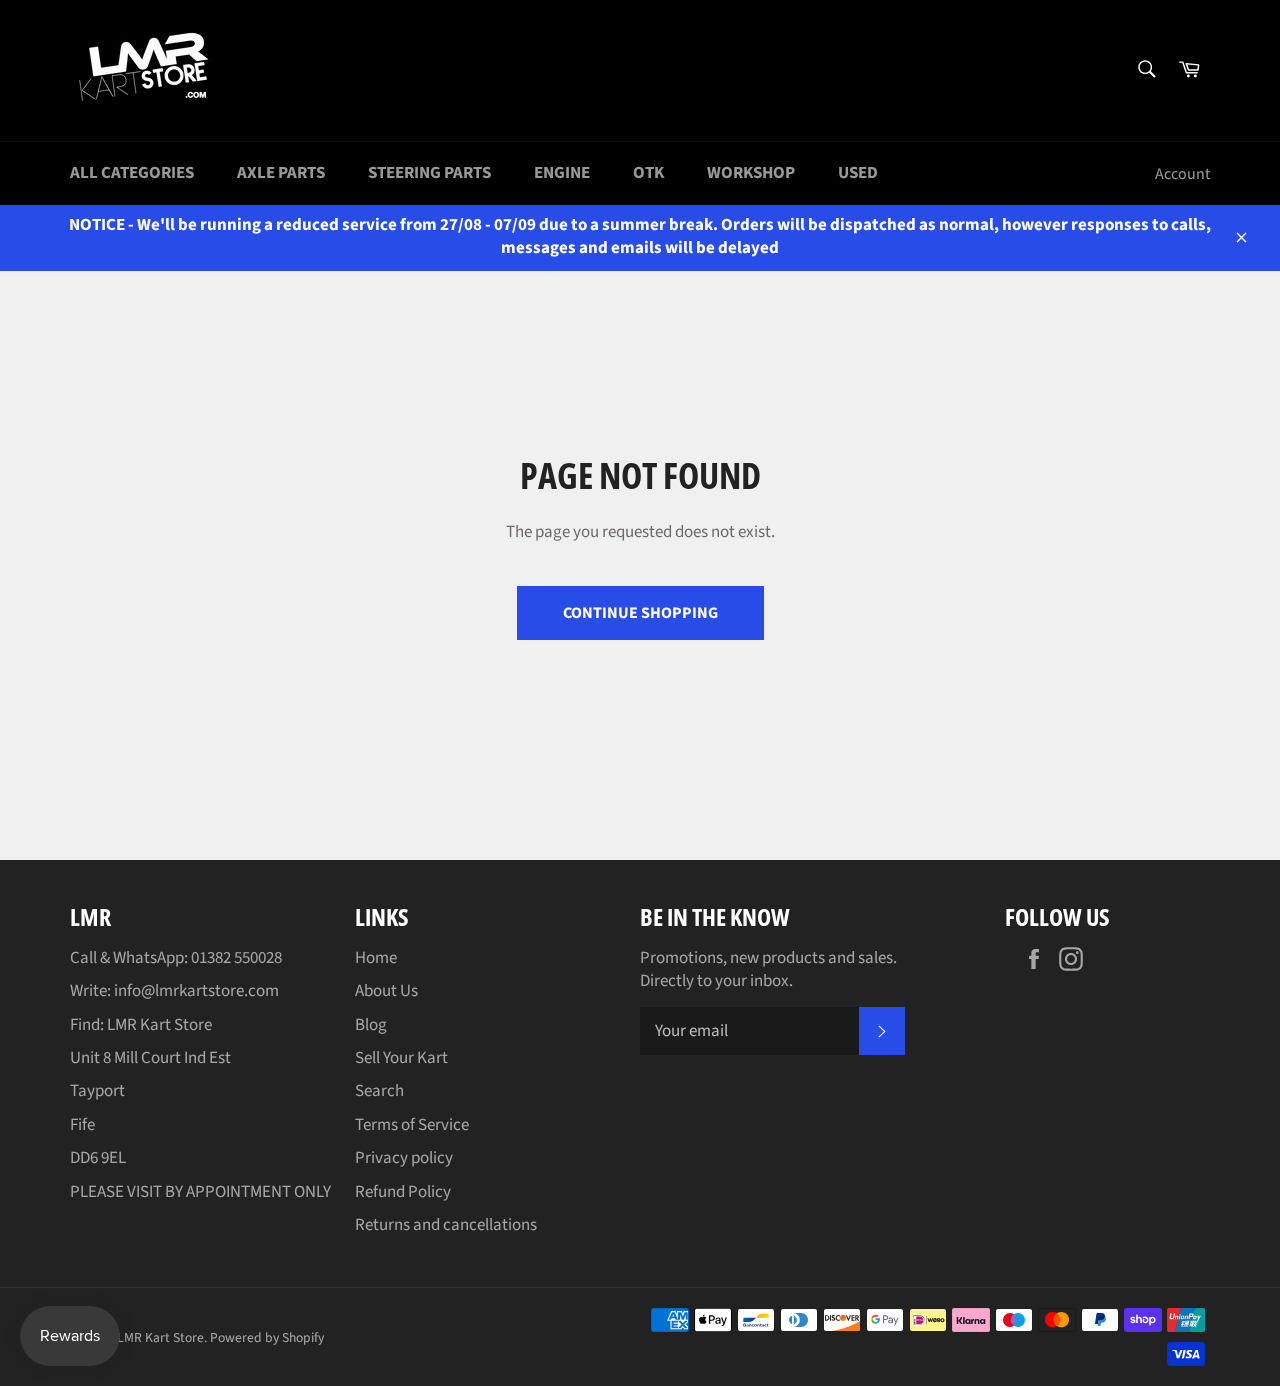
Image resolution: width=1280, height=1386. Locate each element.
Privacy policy (404, 1158)
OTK (648, 173)
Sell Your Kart (401, 1058)
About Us (386, 991)
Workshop (751, 173)
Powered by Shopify (267, 1337)
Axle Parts (281, 173)
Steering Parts (429, 173)
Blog (371, 1025)
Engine (562, 173)
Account (1182, 174)
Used (858, 173)
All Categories (132, 173)
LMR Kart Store (160, 1337)
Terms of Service (412, 1125)
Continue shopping (640, 613)
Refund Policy (403, 1192)
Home (376, 958)
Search (379, 1091)
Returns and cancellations (446, 1225)
